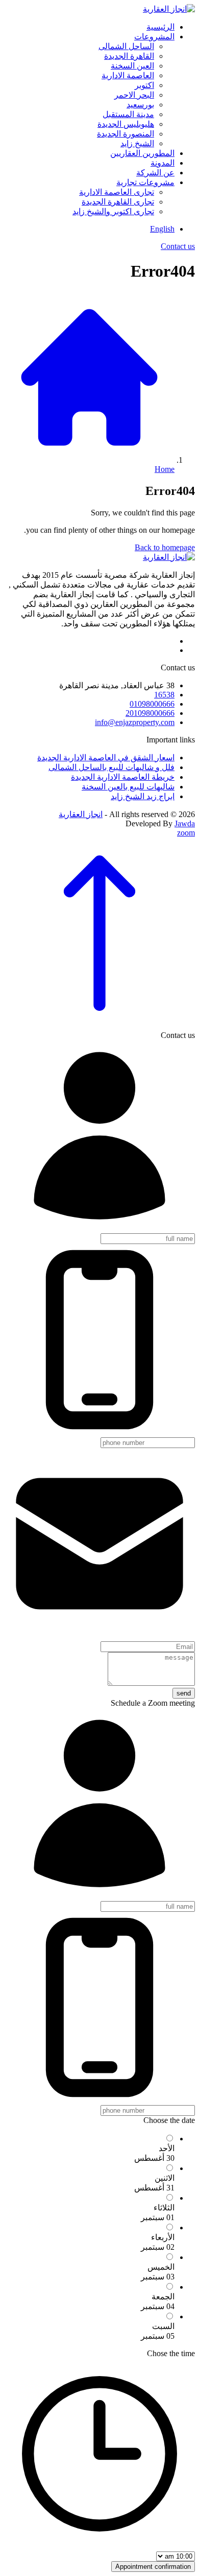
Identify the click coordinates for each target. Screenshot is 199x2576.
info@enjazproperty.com (135, 722)
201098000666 (150, 713)
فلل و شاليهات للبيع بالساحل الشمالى (111, 767)
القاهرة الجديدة (129, 56)
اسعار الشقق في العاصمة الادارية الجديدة (106, 758)
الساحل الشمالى (126, 46)
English (162, 229)
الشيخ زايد (137, 143)
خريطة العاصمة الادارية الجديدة (123, 777)
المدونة (163, 163)
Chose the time (171, 2353)
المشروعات (154, 37)
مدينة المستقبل (128, 114)
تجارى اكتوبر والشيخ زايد (113, 211)
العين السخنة (132, 66)
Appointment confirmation (153, 2567)
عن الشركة (155, 173)
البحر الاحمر (134, 95)
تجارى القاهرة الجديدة (118, 202)
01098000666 (152, 704)
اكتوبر (144, 85)
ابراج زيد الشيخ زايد (143, 796)
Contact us (178, 246)
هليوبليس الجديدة (126, 124)
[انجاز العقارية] (169, 9)
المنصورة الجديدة (126, 134)
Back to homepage (165, 547)
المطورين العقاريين (142, 153)
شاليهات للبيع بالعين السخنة (128, 787)
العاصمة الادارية (128, 75)
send (184, 1693)
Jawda (185, 823)
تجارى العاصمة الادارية (117, 192)
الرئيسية (160, 27)
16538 (164, 695)
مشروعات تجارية (145, 182)
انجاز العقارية (81, 814)
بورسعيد (140, 105)
